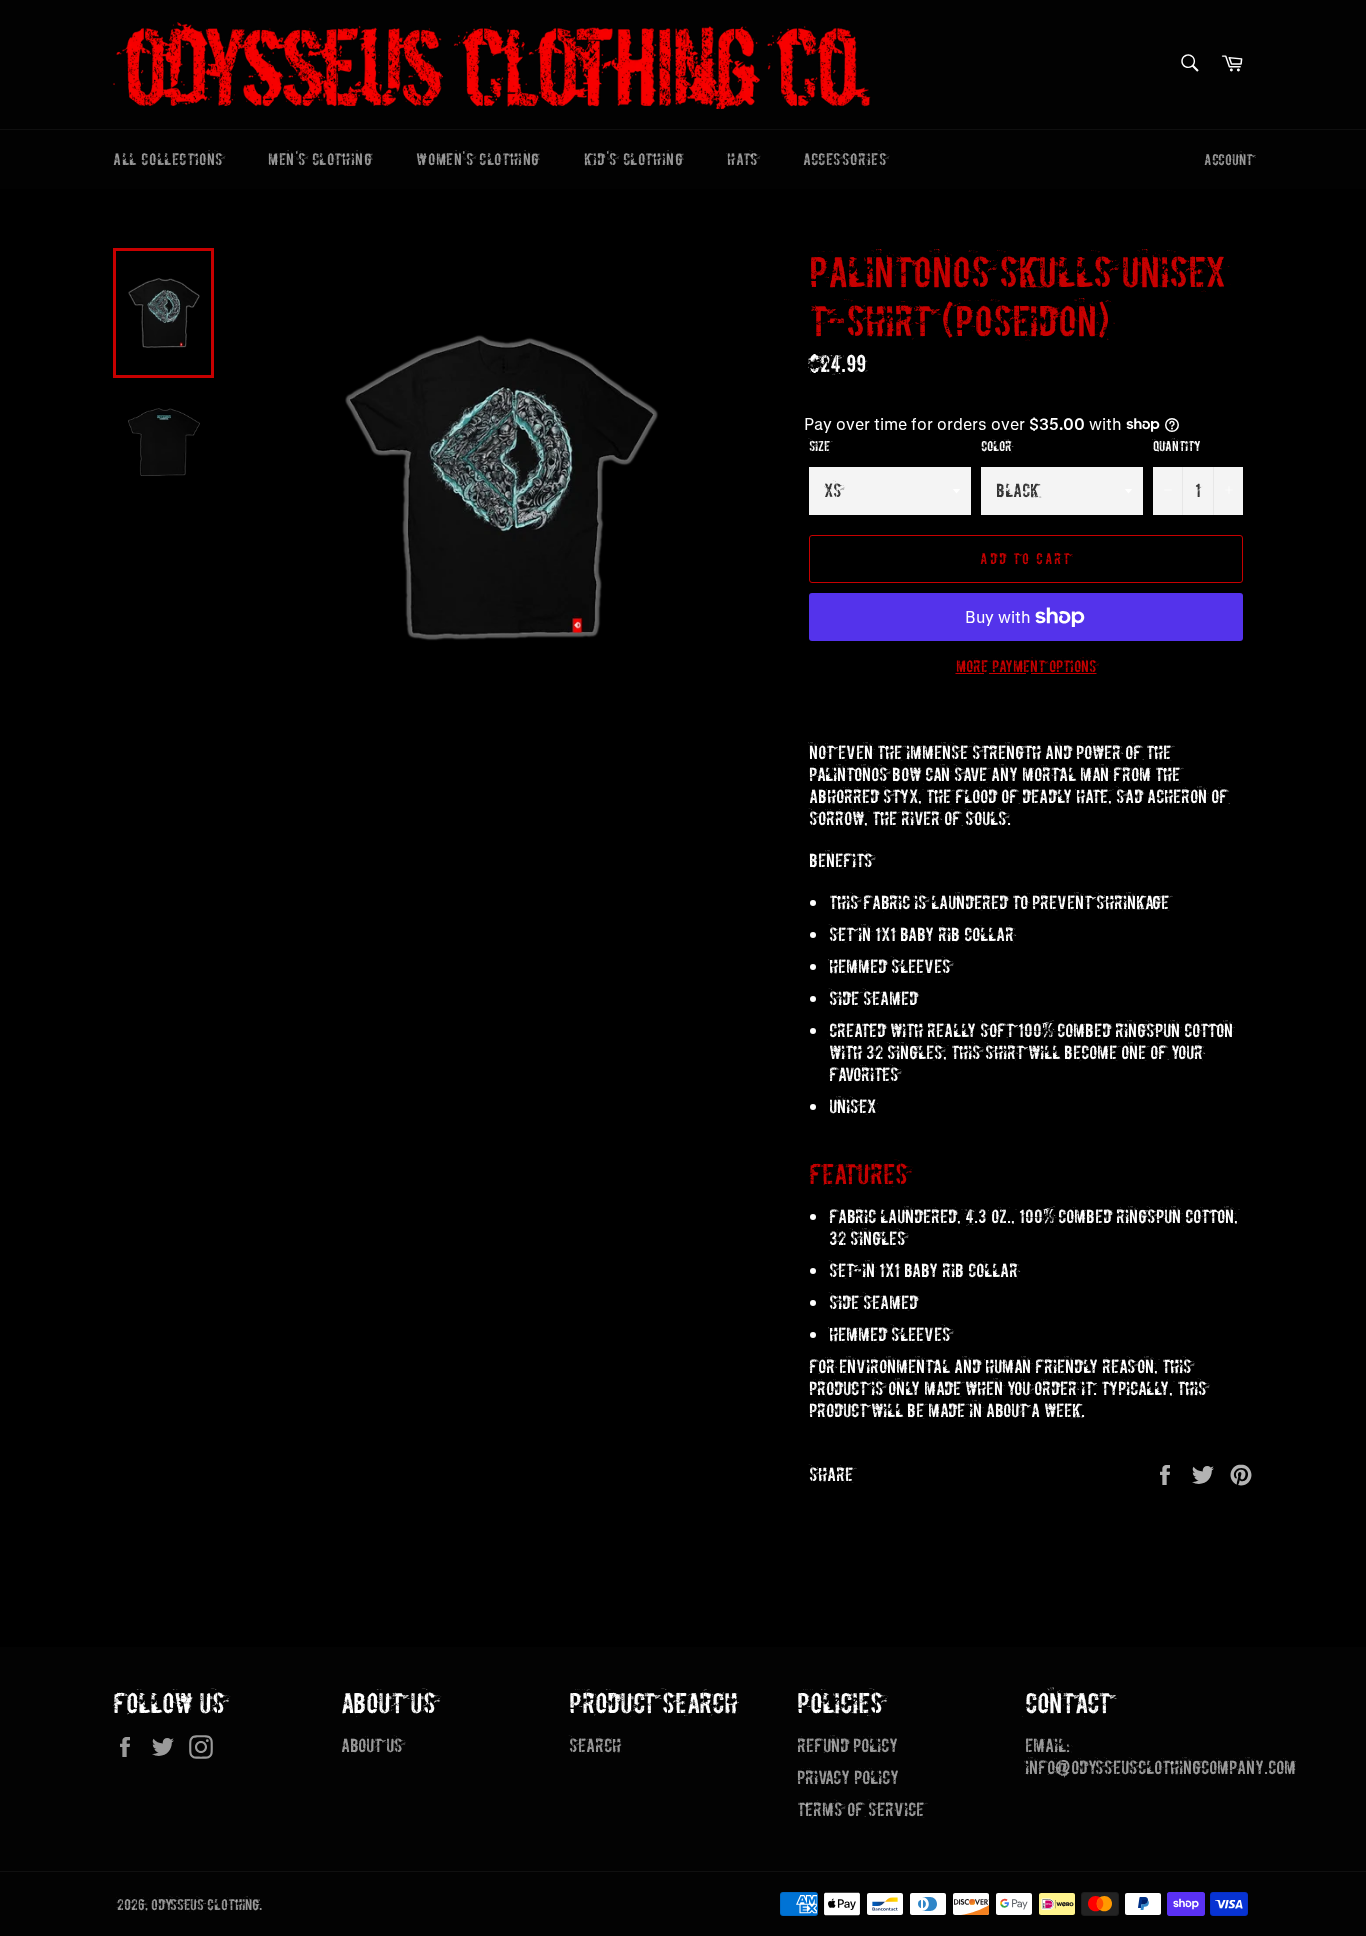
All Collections (168, 159)
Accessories (845, 159)
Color (996, 446)
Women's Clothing (478, 159)
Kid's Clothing (633, 159)
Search (595, 1745)
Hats (742, 159)
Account (1228, 159)
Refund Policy (847, 1745)
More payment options (1026, 666)
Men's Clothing (320, 159)
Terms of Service (860, 1809)
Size (819, 446)
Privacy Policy (848, 1777)
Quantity (1177, 446)
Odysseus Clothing (205, 1905)
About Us (372, 1745)
